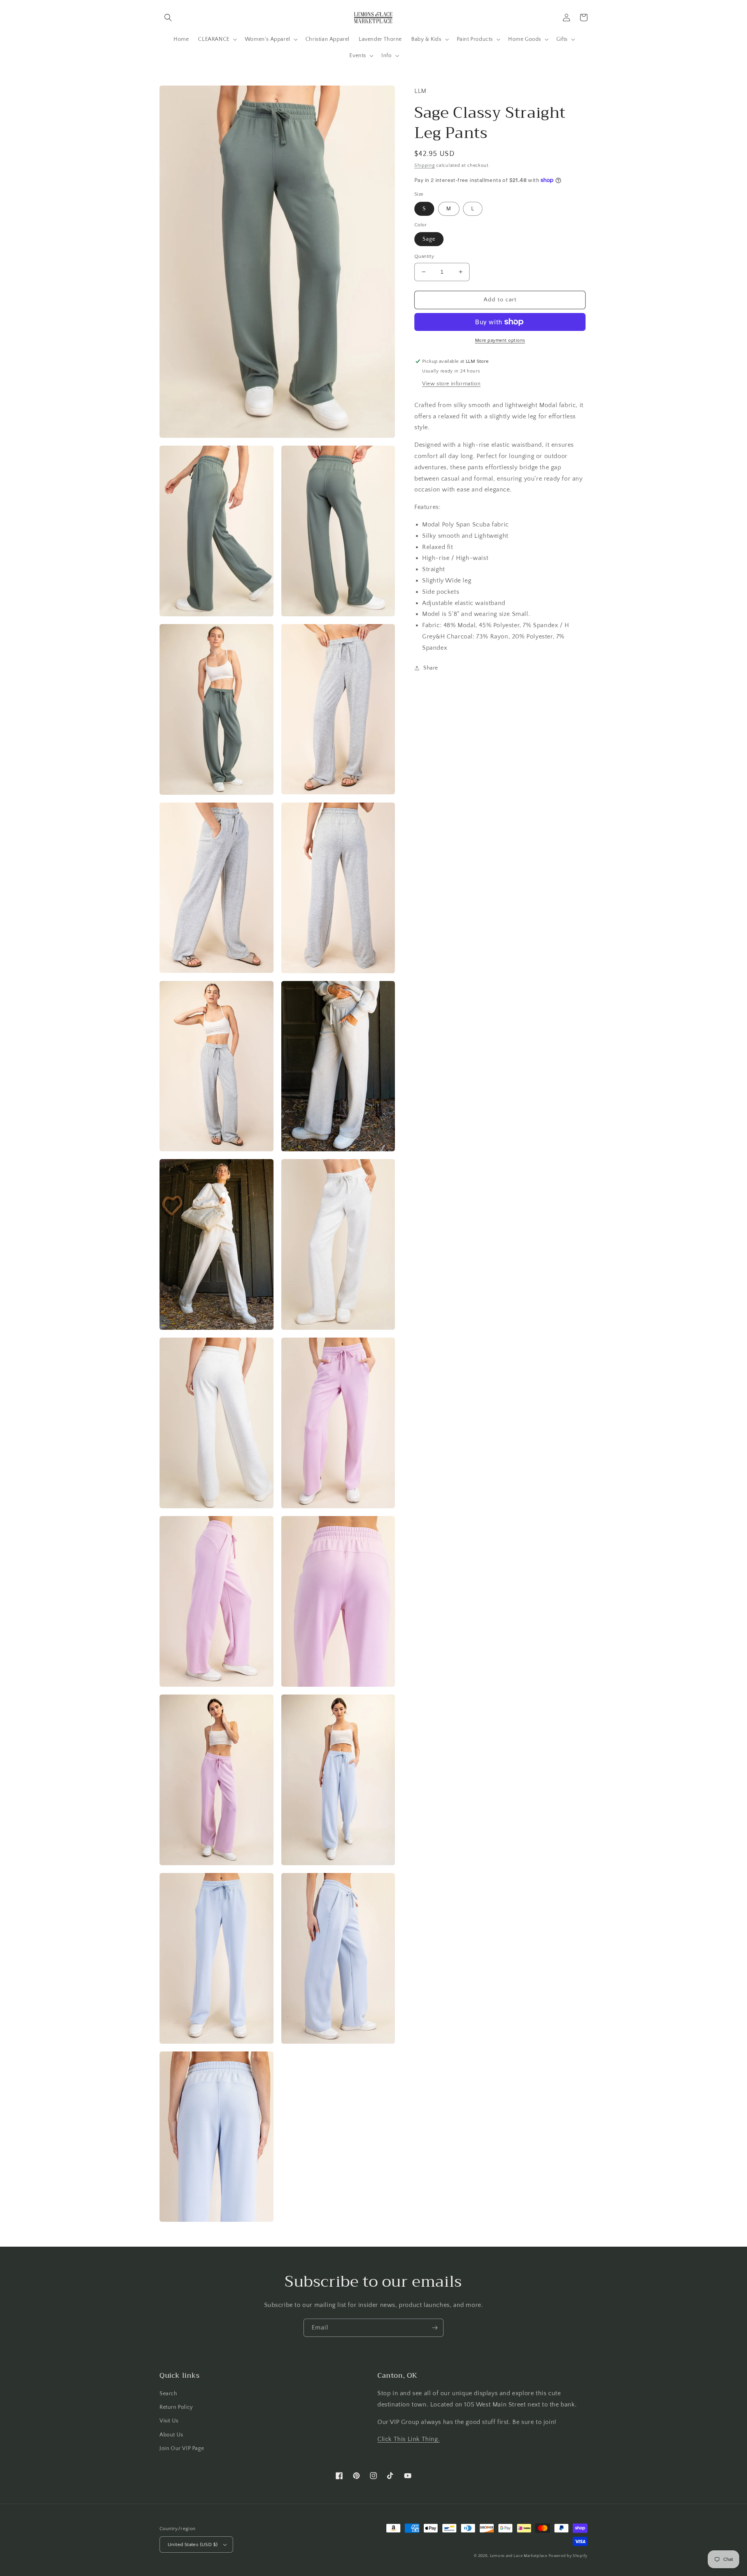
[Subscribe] (435, 2328)
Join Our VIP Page (182, 2448)
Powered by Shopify (568, 2556)
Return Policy (176, 2407)
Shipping (425, 165)
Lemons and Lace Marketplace (519, 2556)
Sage (429, 239)
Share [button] (431, 668)
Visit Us (169, 2421)
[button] (168, 17)
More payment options (500, 340)
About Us (171, 2435)
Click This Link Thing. (409, 2439)
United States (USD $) (193, 2545)
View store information (451, 384)
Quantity (424, 256)
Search (168, 2394)
